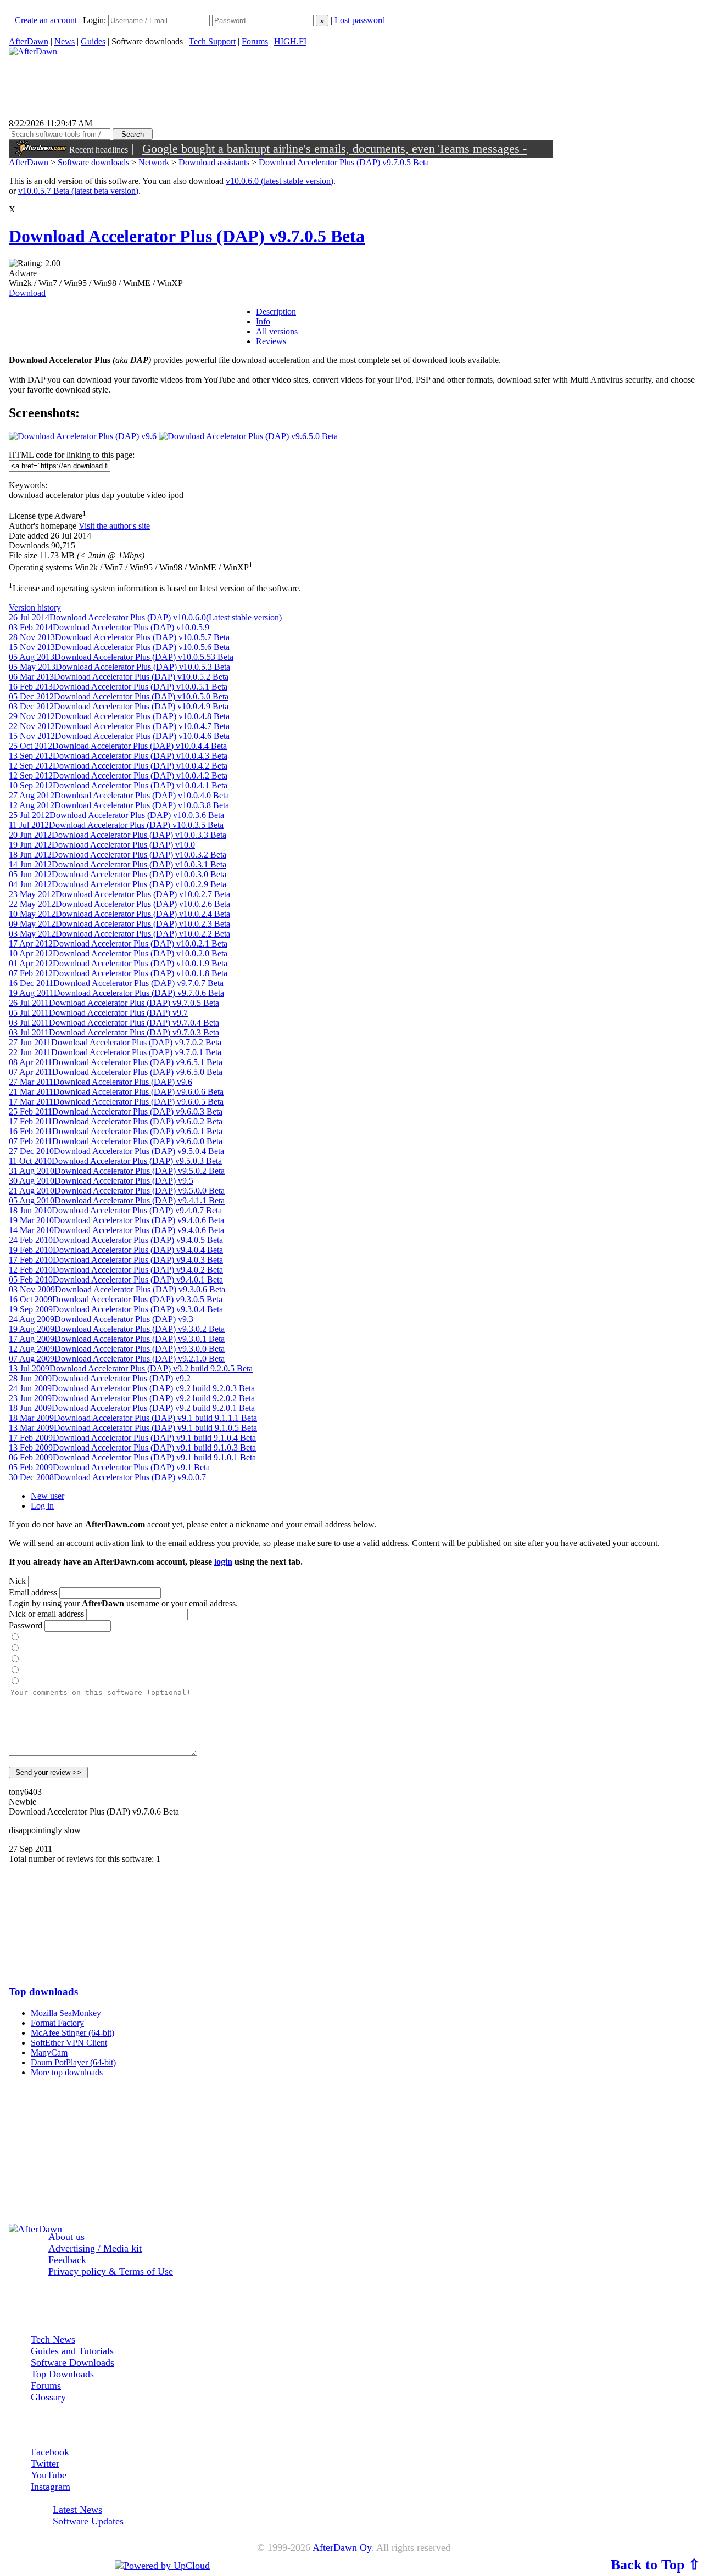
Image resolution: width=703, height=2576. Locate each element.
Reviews (271, 341)
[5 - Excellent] (15, 1681)
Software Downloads (72, 2362)
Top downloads (43, 1992)
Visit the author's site (114, 526)
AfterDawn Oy (342, 2547)
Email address (33, 1592)
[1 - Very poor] (15, 1637)
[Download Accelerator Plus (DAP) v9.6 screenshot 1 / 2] (83, 436)
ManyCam (49, 2053)
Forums (255, 41)
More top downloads (67, 2072)
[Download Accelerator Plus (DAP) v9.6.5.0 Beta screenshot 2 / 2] (248, 436)
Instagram (51, 2487)
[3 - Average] (15, 1659)
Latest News (77, 2510)
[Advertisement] (354, 1919)
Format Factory (57, 2023)
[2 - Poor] (15, 1648)
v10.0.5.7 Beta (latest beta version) (78, 191)
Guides (93, 41)
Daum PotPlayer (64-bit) (73, 2062)
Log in (42, 1506)
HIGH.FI (290, 41)
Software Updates (88, 2521)
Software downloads (93, 162)
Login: (96, 20)
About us (66, 2237)
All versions (277, 331)
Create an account (46, 20)
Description (276, 312)
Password (26, 1625)
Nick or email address (46, 1614)
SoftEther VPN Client (69, 2043)
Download (27, 293)
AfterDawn (29, 41)
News (65, 41)
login (223, 1562)
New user (48, 1496)
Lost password (360, 20)
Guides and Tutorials (72, 2351)
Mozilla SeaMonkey (66, 2013)
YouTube (49, 2475)
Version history (35, 607)
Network (154, 162)
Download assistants (214, 162)
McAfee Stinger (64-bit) (72, 2033)
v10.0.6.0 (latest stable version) (280, 181)
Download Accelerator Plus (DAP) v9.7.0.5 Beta (344, 162)
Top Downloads (62, 2374)
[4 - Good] (15, 1670)
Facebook (50, 2452)
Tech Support (212, 41)
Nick (17, 1581)
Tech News (53, 2339)
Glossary (48, 2397)
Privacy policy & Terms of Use (111, 2271)
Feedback (67, 2260)
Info (263, 321)
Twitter (45, 2463)
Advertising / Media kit (95, 2248)
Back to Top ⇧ (655, 2564)
